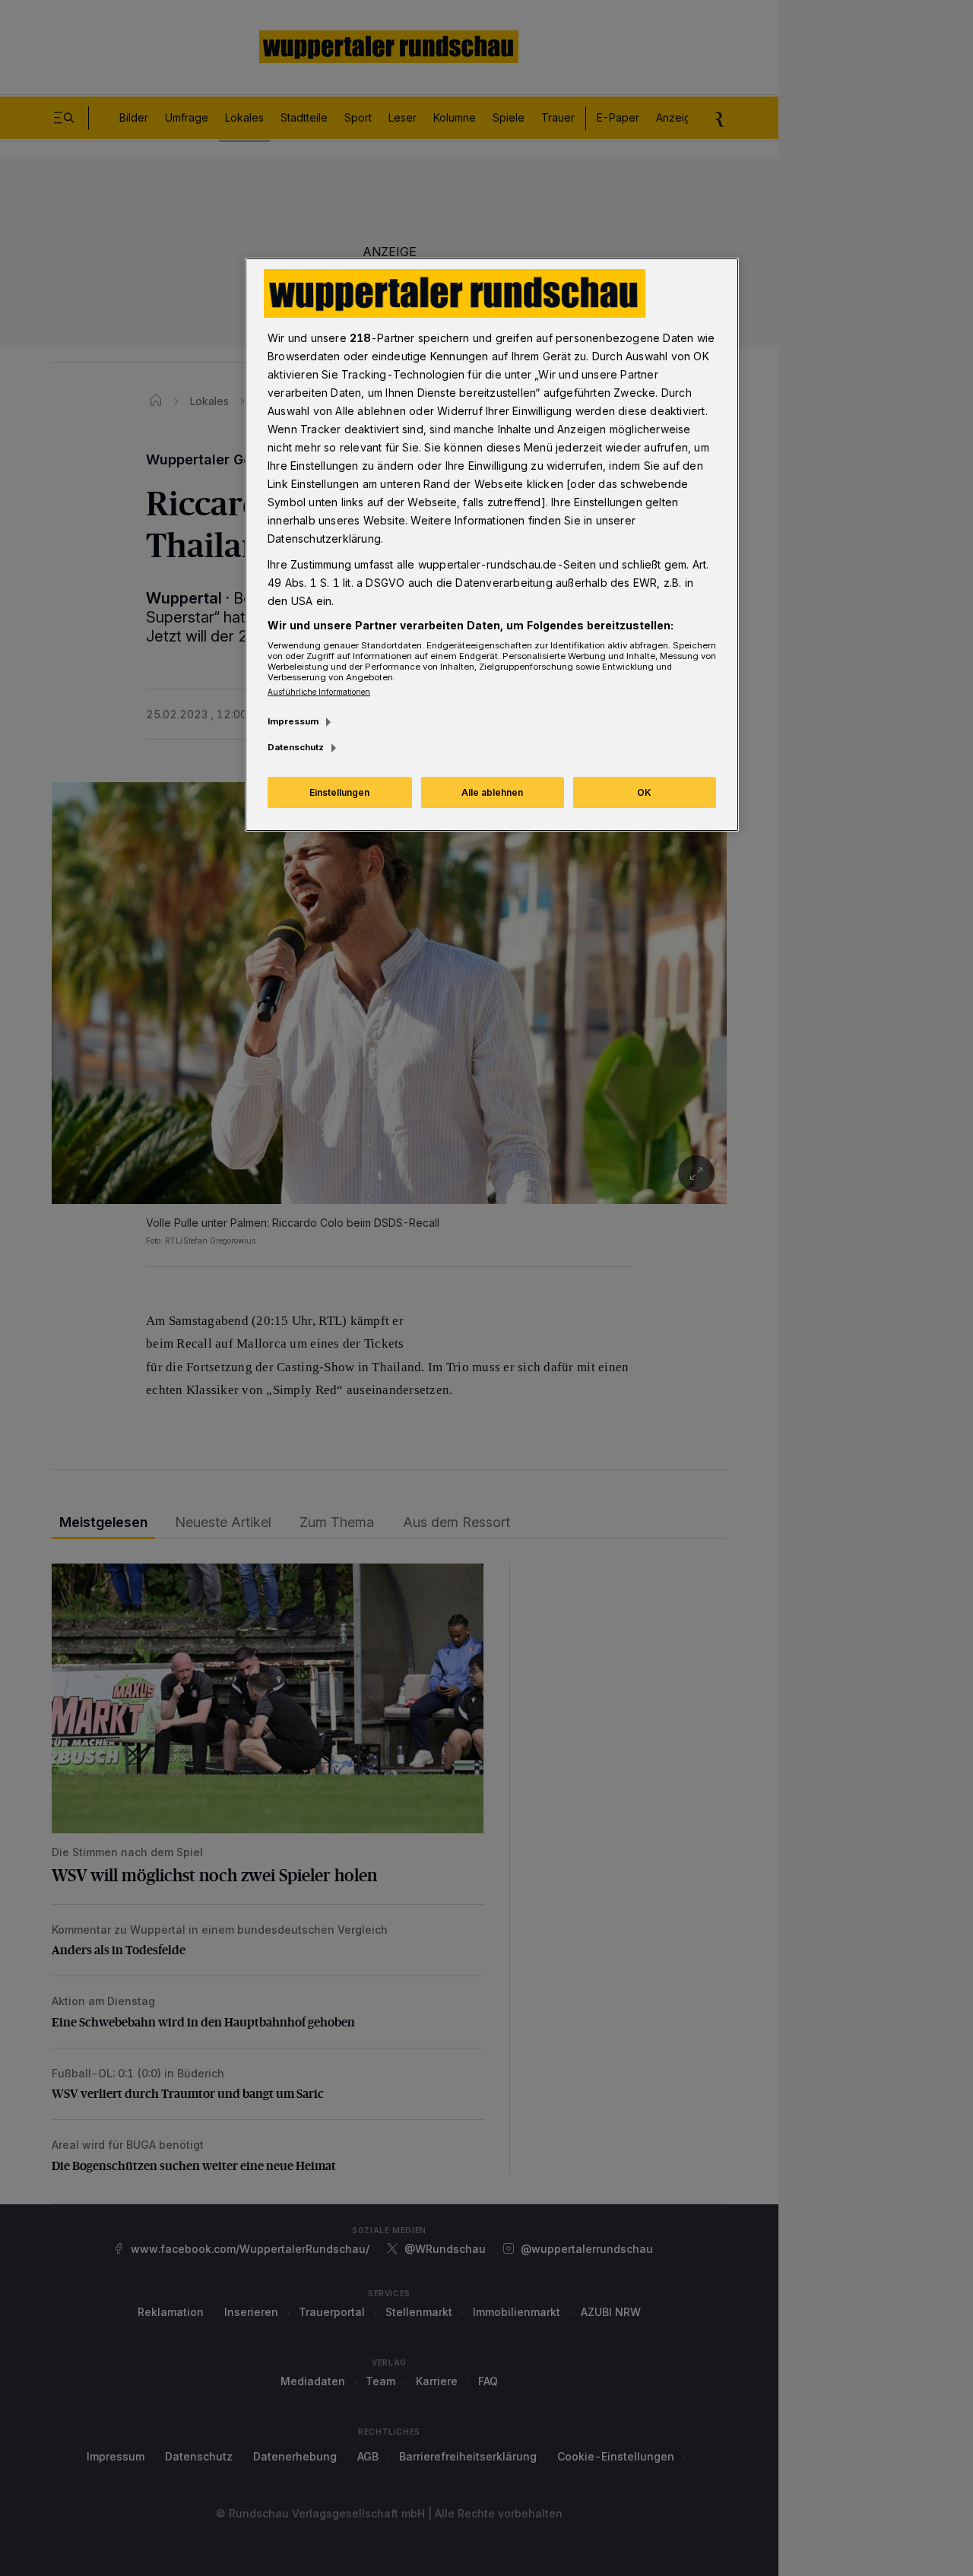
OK (644, 792)
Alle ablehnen (492, 792)
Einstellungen (339, 792)
